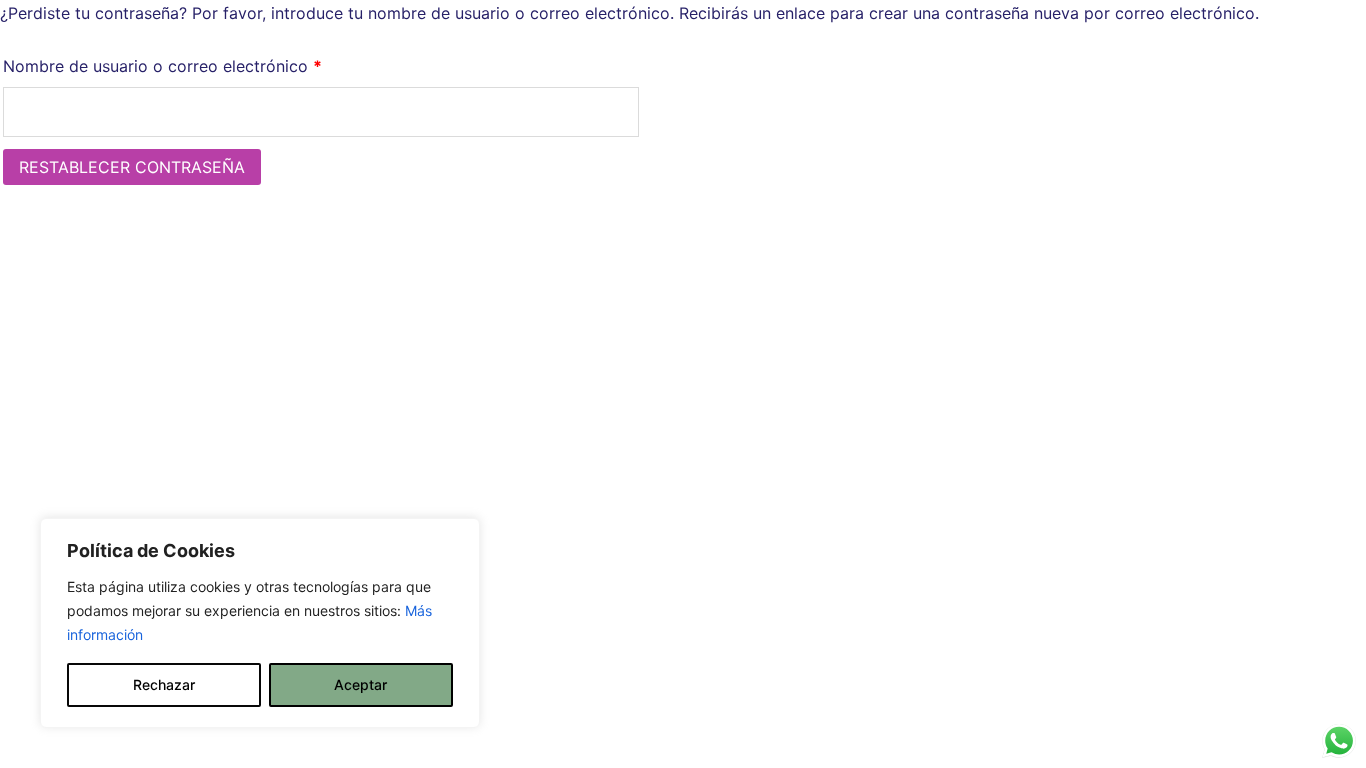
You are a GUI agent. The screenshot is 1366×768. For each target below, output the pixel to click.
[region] (260, 623)
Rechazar (164, 684)
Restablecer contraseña (132, 167)
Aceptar (360, 684)
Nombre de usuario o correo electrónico (204, 65)
